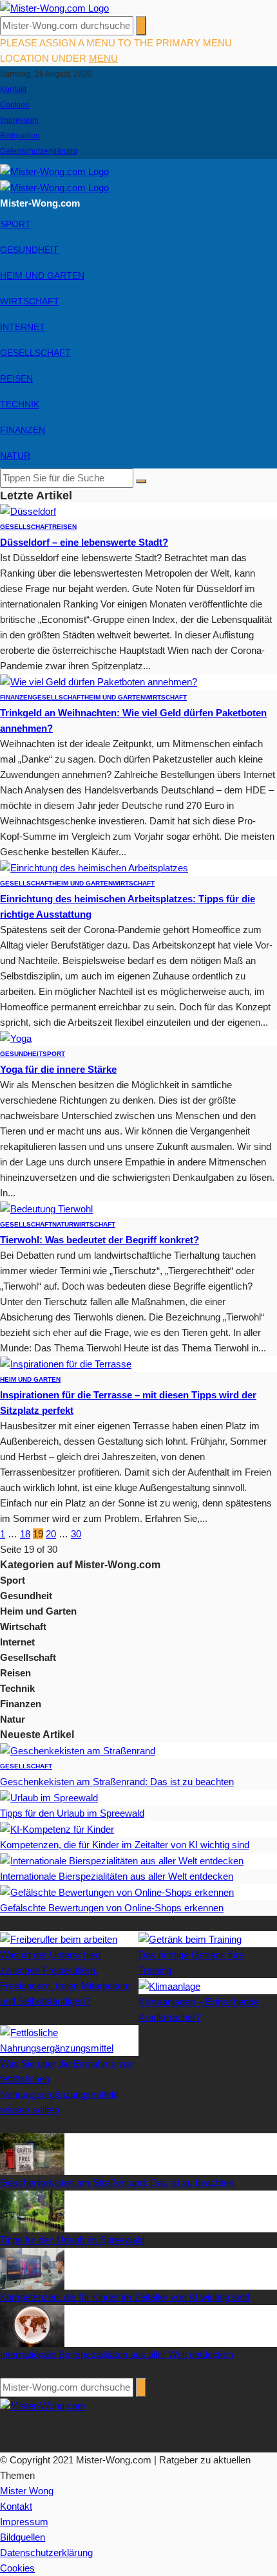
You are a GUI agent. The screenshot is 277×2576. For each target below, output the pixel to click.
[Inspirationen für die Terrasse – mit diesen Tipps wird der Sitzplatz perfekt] (66, 1363)
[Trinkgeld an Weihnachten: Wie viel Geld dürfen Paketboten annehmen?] (99, 681)
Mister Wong (27, 2491)
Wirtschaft (30, 301)
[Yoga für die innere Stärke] (16, 1038)
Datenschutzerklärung (39, 151)
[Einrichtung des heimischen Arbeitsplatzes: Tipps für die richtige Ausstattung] (94, 867)
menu (103, 58)
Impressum (19, 120)
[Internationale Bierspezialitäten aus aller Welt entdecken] (122, 1860)
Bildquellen (20, 136)
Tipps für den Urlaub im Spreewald (72, 1813)
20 (51, 1534)
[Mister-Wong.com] (54, 7)
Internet (23, 327)
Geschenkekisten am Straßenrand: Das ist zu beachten (117, 1782)
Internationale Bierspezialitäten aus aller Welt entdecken (117, 1876)
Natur (15, 456)
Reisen (16, 378)
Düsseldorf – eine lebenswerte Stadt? (84, 542)
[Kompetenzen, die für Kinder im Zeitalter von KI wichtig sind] (57, 1829)
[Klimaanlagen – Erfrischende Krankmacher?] (169, 1986)
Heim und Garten (42, 275)
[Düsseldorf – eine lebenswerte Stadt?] (28, 511)
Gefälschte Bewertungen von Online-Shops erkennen (112, 1908)
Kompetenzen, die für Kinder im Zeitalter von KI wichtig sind (125, 1845)
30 (76, 1534)
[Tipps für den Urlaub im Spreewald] (49, 1797)
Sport (15, 224)
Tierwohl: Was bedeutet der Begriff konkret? (100, 1240)
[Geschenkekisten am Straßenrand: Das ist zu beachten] (78, 1750)
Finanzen (23, 430)
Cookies (14, 105)
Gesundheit (29, 250)
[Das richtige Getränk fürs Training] (190, 1939)
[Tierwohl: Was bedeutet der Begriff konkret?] (46, 1208)
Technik (20, 404)
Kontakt (13, 89)
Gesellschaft (35, 353)
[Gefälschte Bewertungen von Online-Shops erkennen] (117, 1892)
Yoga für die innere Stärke (58, 1069)
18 (25, 1534)
